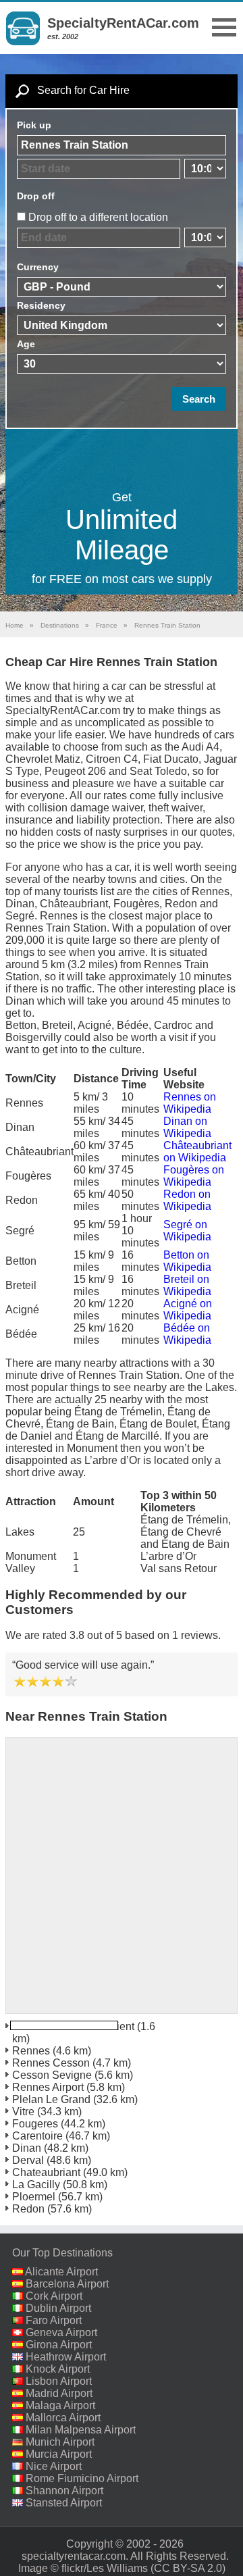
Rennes (31, 2051)
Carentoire (37, 2136)
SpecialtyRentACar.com (123, 23)
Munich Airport (60, 2442)
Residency (41, 305)
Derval (28, 2160)
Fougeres (35, 2124)
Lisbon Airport (59, 2381)
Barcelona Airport (67, 2284)
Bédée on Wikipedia (187, 1334)
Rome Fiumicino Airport (82, 2478)
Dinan (27, 2148)
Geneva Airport (61, 2332)
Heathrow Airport (66, 2357)
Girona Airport (59, 2345)
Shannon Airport (64, 2491)
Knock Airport (58, 2369)
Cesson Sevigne (52, 2075)
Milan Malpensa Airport (81, 2430)
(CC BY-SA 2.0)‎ (188, 2568)
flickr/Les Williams (105, 2568)
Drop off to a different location (98, 217)
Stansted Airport (64, 2503)
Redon (28, 2209)
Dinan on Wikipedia (187, 1127)
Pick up (34, 125)
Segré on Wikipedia (187, 1231)
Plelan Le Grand (51, 2099)
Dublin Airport (58, 2308)
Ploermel (34, 2197)
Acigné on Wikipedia (188, 1310)
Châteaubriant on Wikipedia (197, 1152)
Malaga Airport (60, 2405)
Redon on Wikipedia (187, 1200)
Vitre (23, 2112)
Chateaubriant (46, 2172)
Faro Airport (54, 2320)
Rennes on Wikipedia (190, 1103)
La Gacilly (36, 2184)
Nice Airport (54, 2466)
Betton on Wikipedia (187, 1261)
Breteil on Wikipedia (187, 1285)
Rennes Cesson (51, 2063)
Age (26, 344)
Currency (38, 267)
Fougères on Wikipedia (194, 1176)
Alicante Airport (61, 2272)
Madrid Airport (59, 2393)
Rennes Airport (48, 2087)
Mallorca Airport (63, 2418)
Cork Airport (54, 2296)
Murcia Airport (59, 2454)
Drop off (36, 196)
